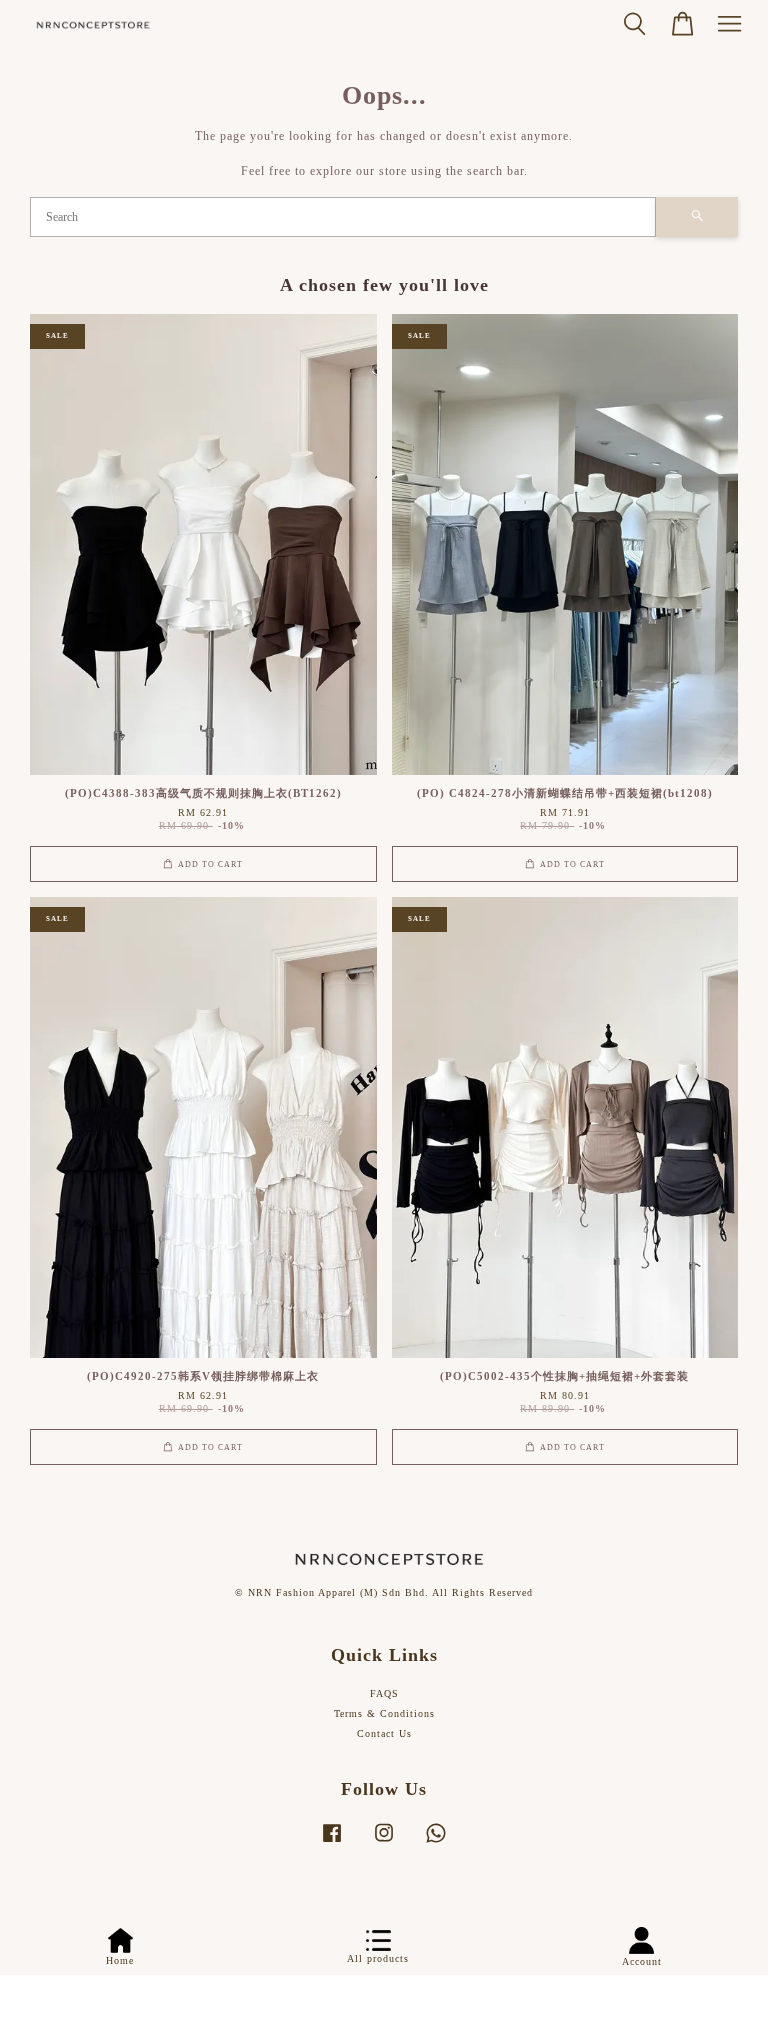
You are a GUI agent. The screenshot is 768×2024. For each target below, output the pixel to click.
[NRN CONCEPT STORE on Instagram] (384, 1843)
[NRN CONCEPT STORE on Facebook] (332, 1843)
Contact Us (384, 1733)
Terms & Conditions (384, 1713)
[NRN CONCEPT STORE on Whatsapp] (436, 1843)
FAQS (384, 1693)
